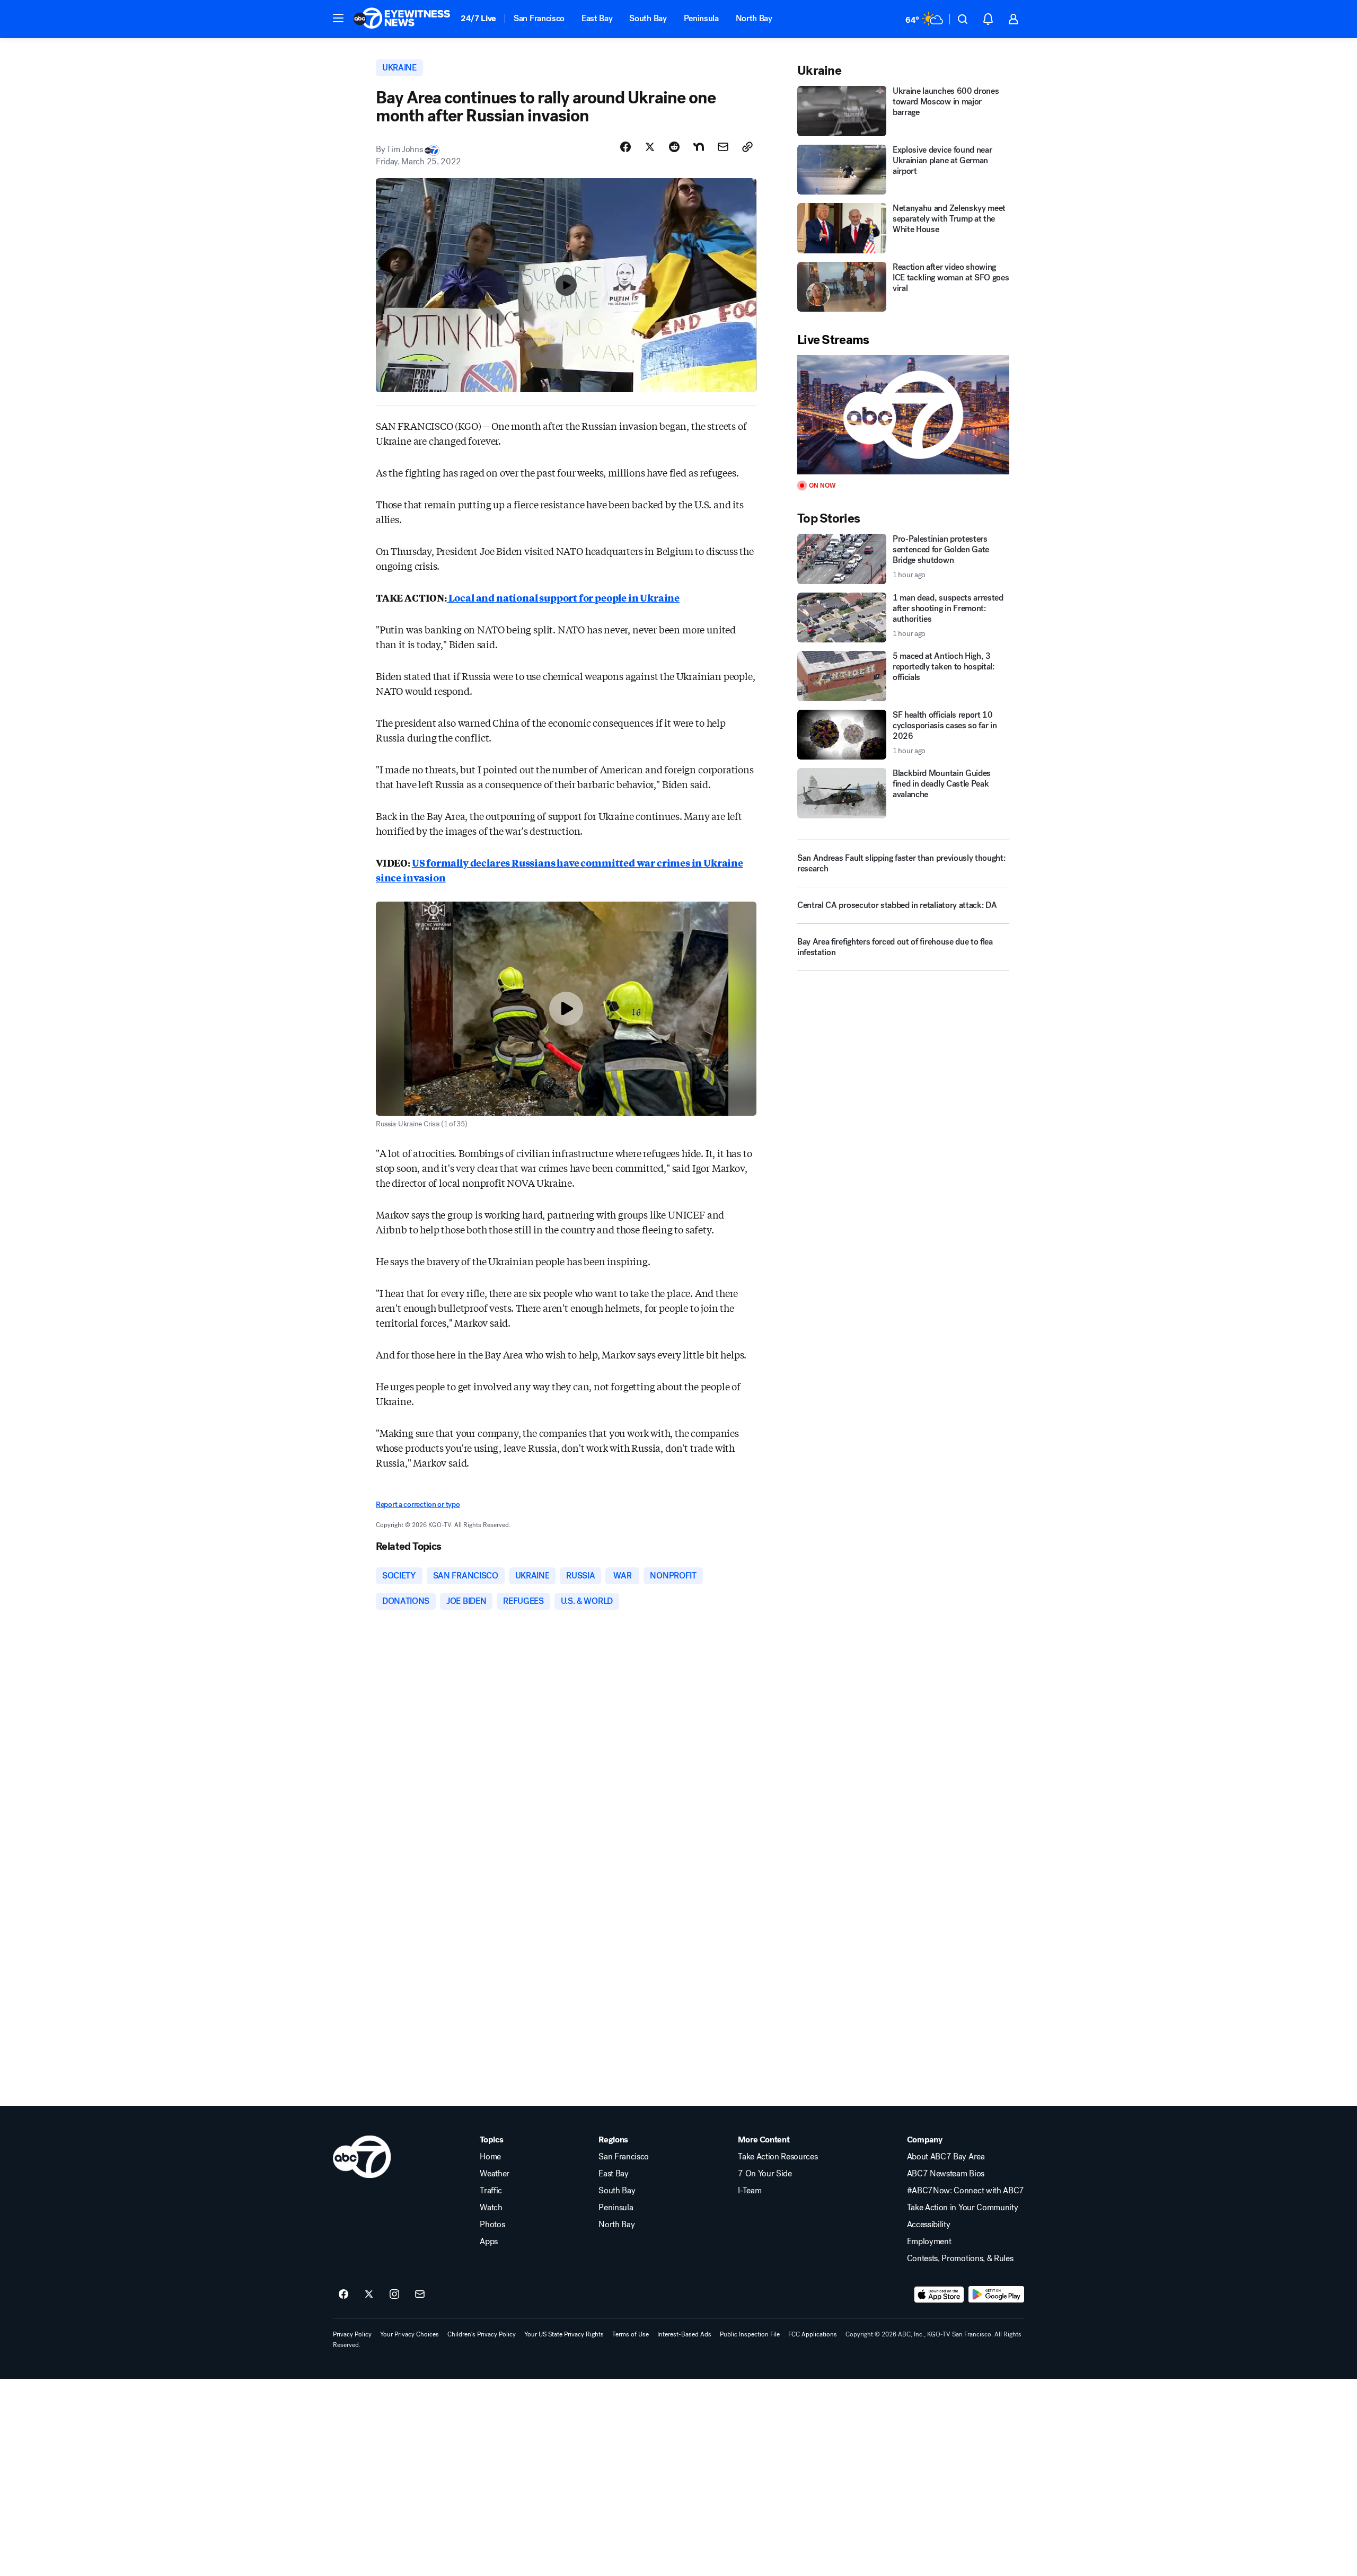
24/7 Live (478, 18)
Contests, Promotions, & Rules (960, 2259)
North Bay (754, 18)
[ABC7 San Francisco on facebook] (343, 2295)
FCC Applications (813, 2334)
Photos (492, 2225)
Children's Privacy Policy (482, 2334)
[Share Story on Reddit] (674, 147)
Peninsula (701, 18)
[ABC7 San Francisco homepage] (402, 19)
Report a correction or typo (418, 1505)
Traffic (491, 2191)
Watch (491, 2208)
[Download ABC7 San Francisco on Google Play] (996, 2295)
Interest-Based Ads (684, 2334)
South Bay (648, 18)
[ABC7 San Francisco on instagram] (394, 2295)
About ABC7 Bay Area (946, 2157)
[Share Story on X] (650, 147)
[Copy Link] (747, 147)
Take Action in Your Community (963, 2208)
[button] (338, 18)
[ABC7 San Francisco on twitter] (369, 2295)
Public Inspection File (750, 2334)
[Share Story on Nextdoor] (699, 147)
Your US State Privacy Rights (564, 2334)
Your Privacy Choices (409, 2334)
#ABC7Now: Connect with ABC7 (966, 2191)
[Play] (903, 415)
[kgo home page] (362, 2157)
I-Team (750, 2191)
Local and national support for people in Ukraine (563, 597)
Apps (489, 2242)
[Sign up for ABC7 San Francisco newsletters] (420, 2295)
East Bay (597, 18)
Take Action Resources (778, 2157)
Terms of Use (631, 2334)
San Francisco (539, 18)
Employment (929, 2242)
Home (490, 2157)
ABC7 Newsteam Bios (946, 2174)
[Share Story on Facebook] (625, 147)
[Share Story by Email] (723, 147)
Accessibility (929, 2225)
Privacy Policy (352, 2334)
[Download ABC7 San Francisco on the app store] (939, 2295)
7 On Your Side (765, 2174)
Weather (495, 2174)
